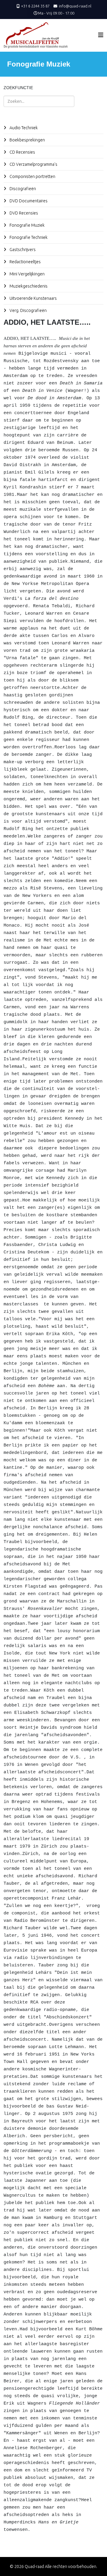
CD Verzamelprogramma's (33, 164)
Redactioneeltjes (25, 262)
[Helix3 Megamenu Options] (101, 35)
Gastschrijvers (22, 250)
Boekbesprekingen (27, 140)
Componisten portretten (32, 176)
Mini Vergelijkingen (27, 274)
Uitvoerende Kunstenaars (33, 298)
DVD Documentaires (28, 201)
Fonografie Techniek (28, 237)
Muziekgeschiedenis (28, 286)
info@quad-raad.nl (75, 6)
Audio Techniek (23, 128)
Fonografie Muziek (27, 225)
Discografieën (22, 189)
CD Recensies (22, 152)
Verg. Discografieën (28, 310)
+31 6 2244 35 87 (35, 6)
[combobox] (39, 101)
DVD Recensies (23, 213)
